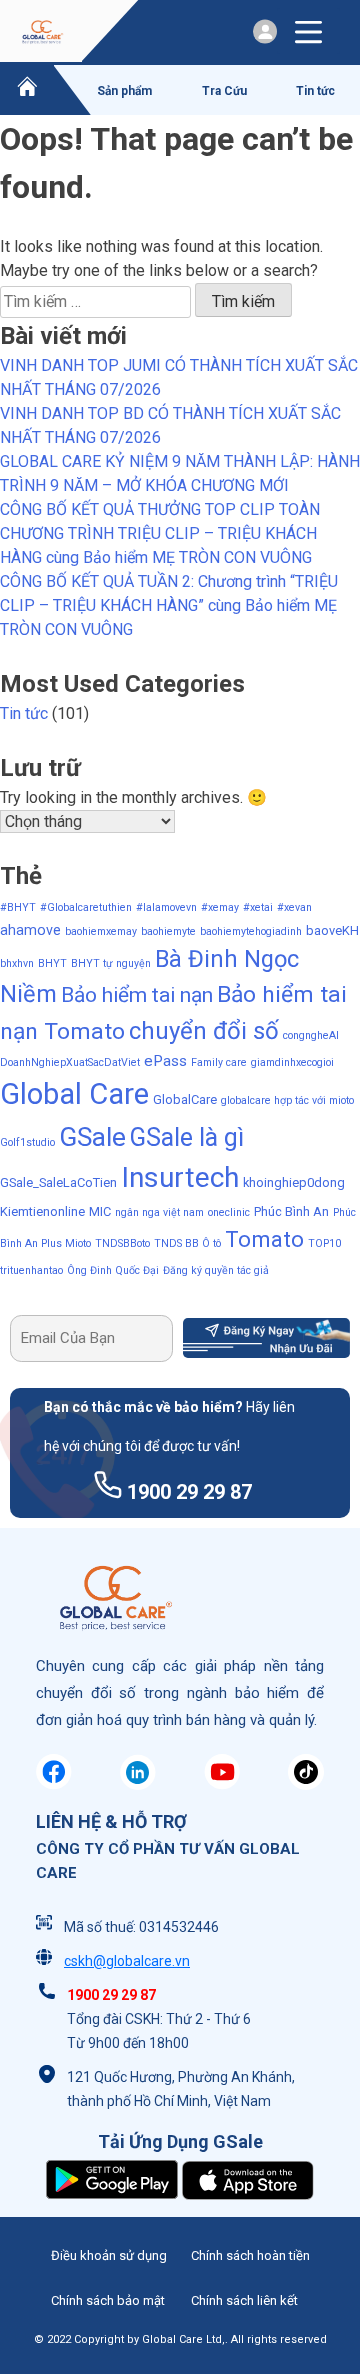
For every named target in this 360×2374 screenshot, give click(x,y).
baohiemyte (168, 931)
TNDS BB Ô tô (187, 1243)
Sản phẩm (124, 91)
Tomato (264, 1239)
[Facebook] (54, 1784)
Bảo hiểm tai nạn (137, 995)
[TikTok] (306, 1784)
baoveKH (332, 930)
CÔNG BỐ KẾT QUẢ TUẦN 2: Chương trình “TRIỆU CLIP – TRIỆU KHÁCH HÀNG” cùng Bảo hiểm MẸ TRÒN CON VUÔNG (169, 605)
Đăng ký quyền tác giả (216, 1270)
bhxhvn (17, 963)
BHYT (52, 963)
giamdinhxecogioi (292, 1062)
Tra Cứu (224, 91)
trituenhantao (31, 1270)
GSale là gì (187, 1137)
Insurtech (180, 1177)
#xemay (220, 907)
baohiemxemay (101, 931)
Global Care (74, 1094)
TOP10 (324, 1243)
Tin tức (315, 91)
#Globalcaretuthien (86, 907)
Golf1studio (27, 1142)
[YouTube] (222, 1784)
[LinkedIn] (138, 1784)
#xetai (258, 907)
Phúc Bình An (291, 1211)
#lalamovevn (166, 907)
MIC (100, 1211)
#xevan (294, 907)
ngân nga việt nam (159, 1212)
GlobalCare (185, 1099)
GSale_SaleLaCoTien (58, 1182)
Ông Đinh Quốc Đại (113, 1270)
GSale (92, 1136)
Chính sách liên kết (244, 2300)
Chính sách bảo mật (108, 2300)
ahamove (30, 930)
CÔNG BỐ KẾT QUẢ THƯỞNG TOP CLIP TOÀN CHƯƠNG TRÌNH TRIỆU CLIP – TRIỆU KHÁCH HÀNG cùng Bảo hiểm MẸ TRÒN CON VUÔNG (160, 533)
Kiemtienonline (42, 1211)
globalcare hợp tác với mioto (287, 1100)
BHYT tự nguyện (111, 963)
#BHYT (18, 907)
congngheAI (311, 1035)
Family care (219, 1062)
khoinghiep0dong (294, 1182)
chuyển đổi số (204, 1031)
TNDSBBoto (122, 1243)
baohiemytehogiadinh (251, 931)
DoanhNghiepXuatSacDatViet (70, 1062)
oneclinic (229, 1212)
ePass (165, 1061)
